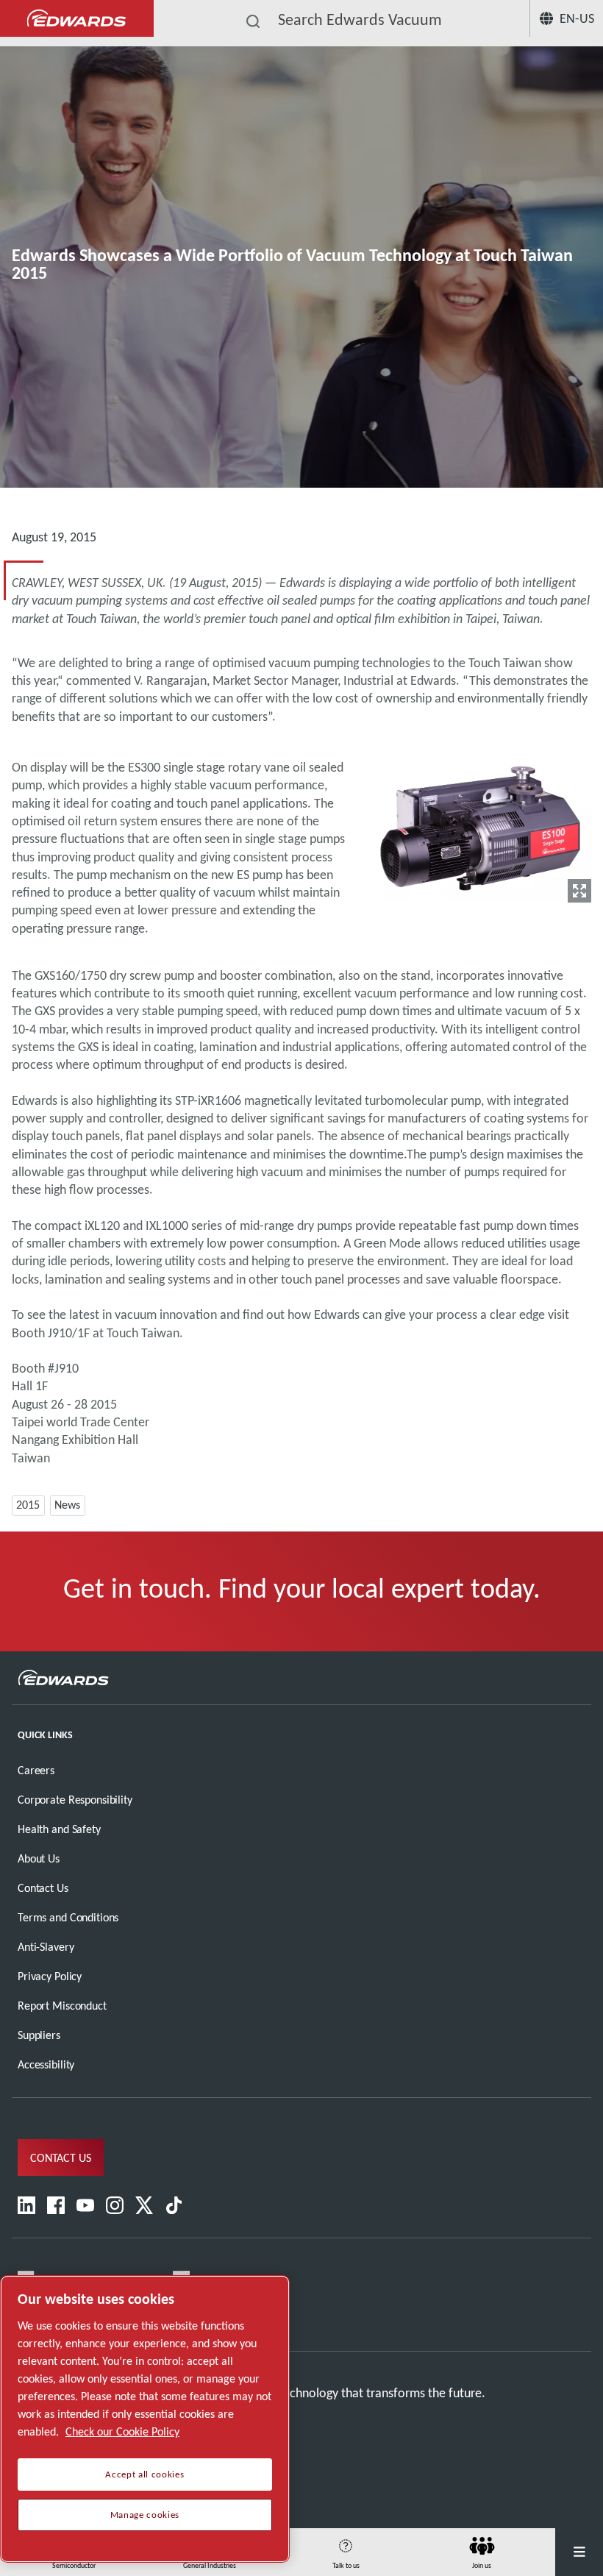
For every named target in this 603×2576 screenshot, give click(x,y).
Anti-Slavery (46, 1947)
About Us (39, 1858)
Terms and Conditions (68, 1917)
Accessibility (46, 2064)
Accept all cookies (144, 2474)
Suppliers (39, 2035)
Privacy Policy (50, 1976)
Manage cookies (145, 2515)
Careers (36, 1770)
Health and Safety (59, 1829)
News (67, 1505)
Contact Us (43, 1888)
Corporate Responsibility (75, 1800)
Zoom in (579, 891)
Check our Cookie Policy (122, 2431)
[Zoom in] (481, 825)
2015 (28, 1505)
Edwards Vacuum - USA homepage (77, 19)
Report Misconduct (62, 2006)
